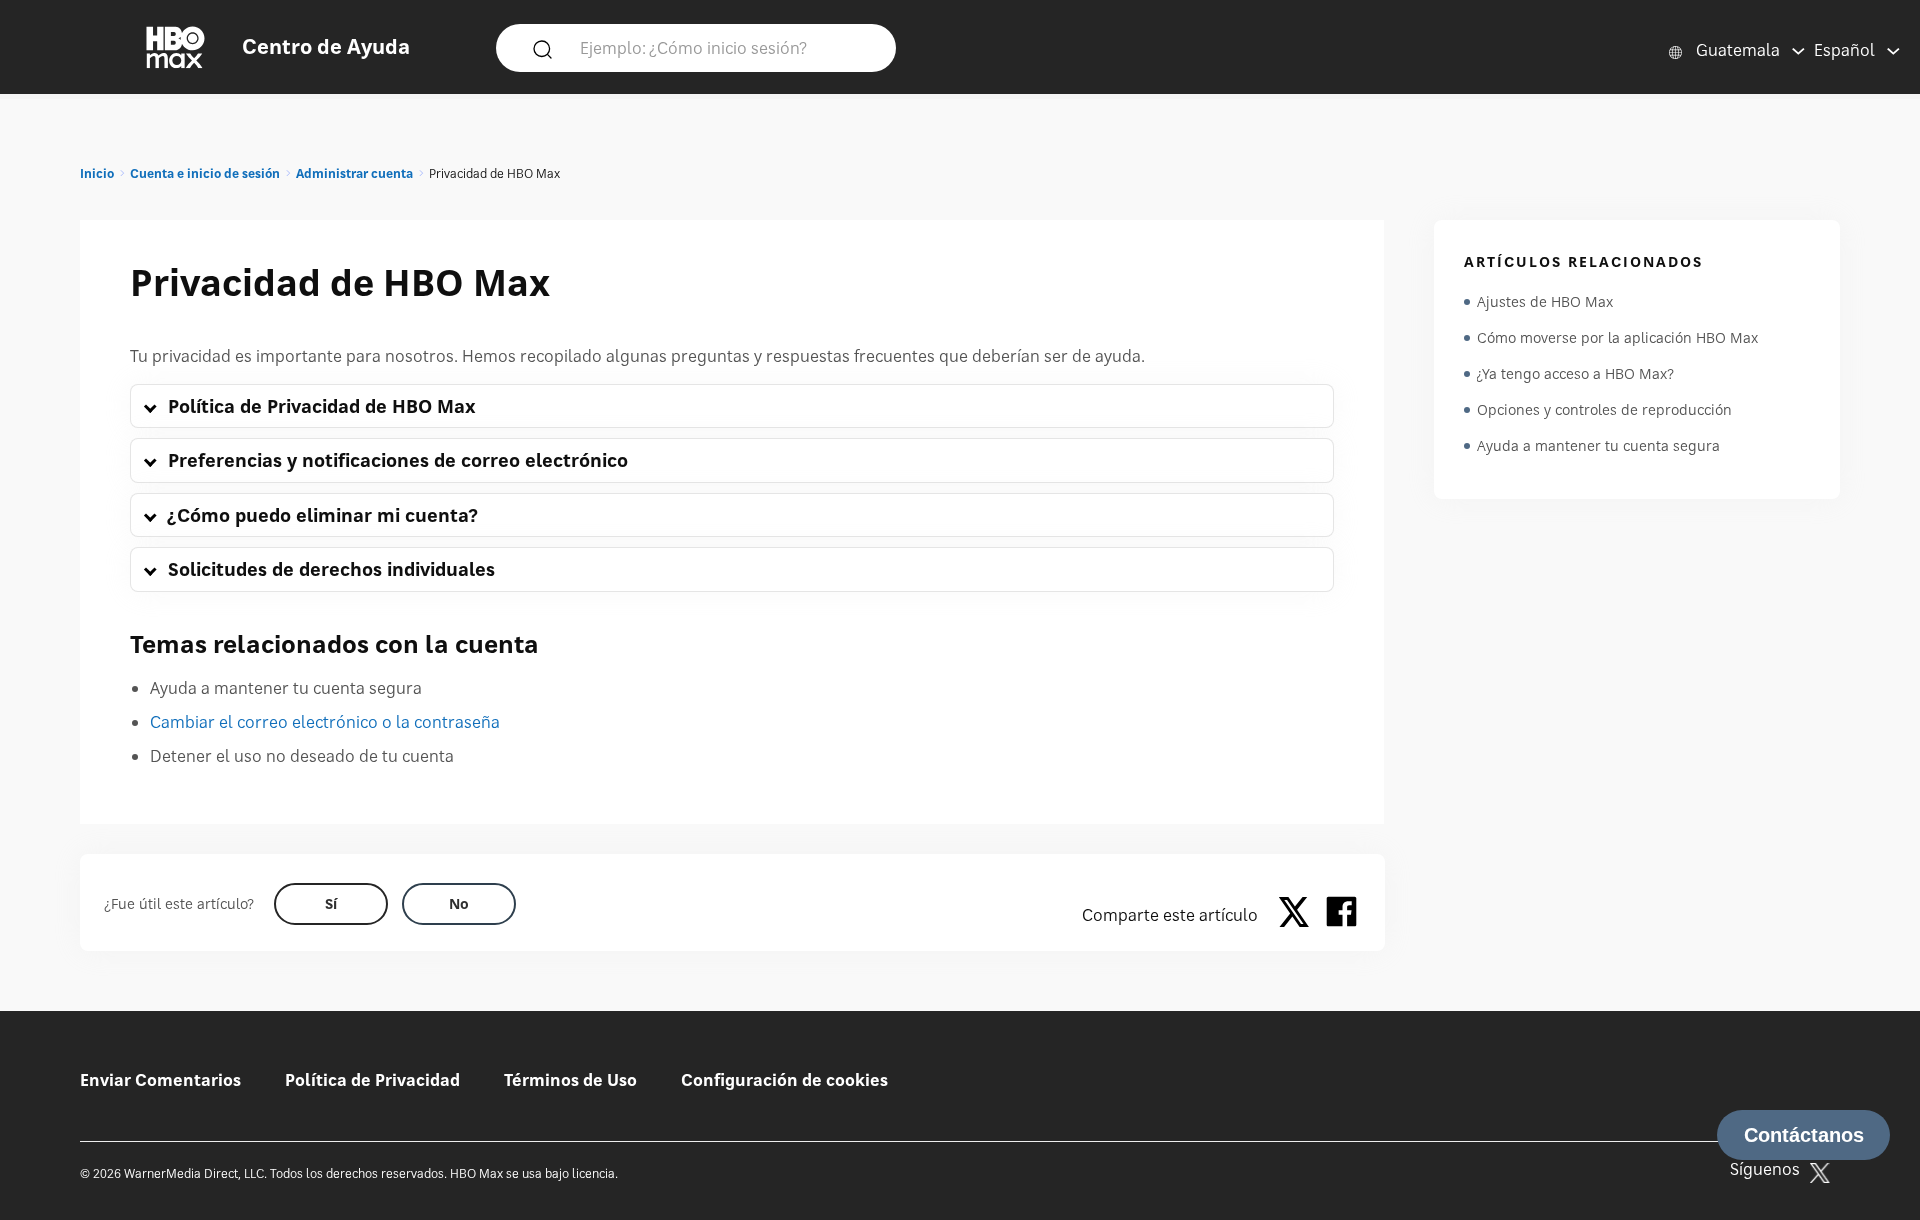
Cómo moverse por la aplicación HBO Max (1617, 337)
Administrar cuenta (354, 173)
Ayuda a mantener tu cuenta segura (1598, 445)
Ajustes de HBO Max (1545, 301)
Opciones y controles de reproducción (1604, 409)
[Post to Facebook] (1341, 915)
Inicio (97, 173)
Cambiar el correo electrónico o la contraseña (325, 722)
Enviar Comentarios (160, 1080)
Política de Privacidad (372, 1080)
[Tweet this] (1299, 915)
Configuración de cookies (784, 1080)
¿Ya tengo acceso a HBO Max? (1575, 373)
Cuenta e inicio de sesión (205, 173)
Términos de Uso (570, 1080)
